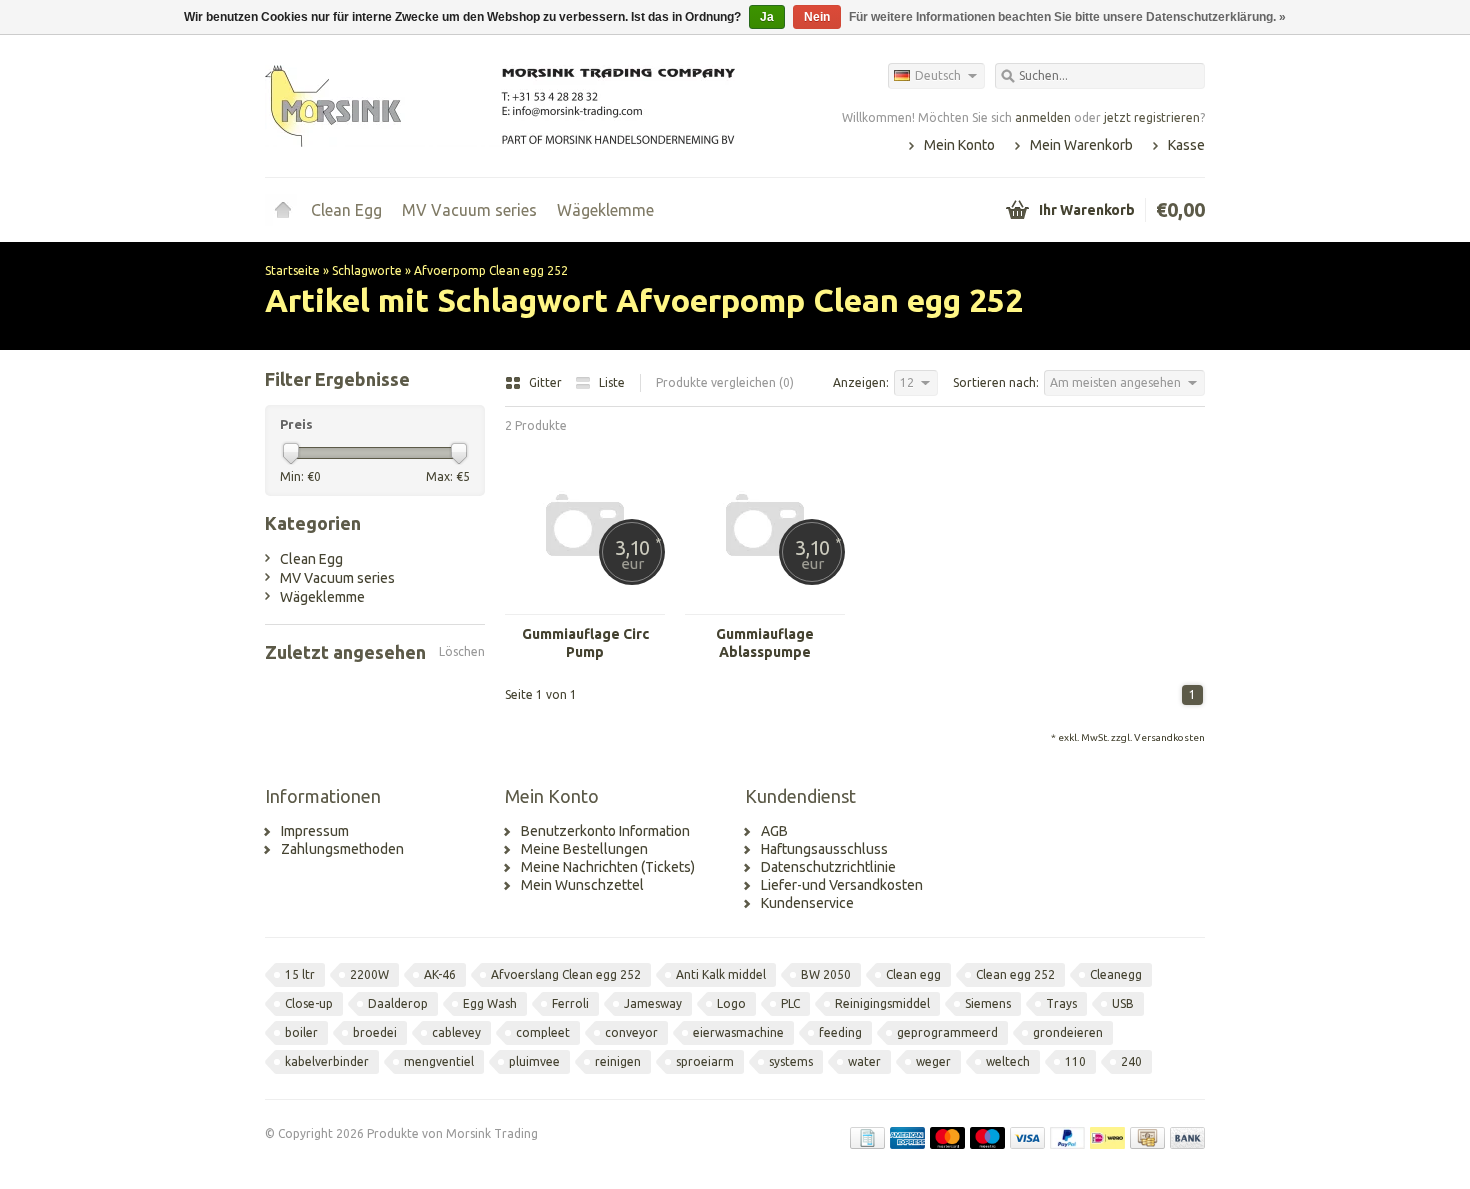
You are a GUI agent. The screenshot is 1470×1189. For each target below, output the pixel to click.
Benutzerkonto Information (605, 831)
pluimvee (534, 1061)
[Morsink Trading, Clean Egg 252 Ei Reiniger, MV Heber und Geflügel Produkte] (500, 105)
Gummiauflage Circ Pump (585, 643)
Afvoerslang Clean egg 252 (566, 974)
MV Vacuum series (469, 210)
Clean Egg (346, 210)
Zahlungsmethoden (342, 849)
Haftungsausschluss (824, 849)
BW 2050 (826, 974)
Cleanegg (1116, 974)
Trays (1061, 1003)
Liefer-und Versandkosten (842, 885)
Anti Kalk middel (721, 974)
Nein (817, 17)
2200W (369, 974)
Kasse (1186, 145)
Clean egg (913, 974)
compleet (543, 1032)
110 (1075, 1061)
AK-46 (440, 974)
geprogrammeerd (947, 1032)
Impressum (315, 831)
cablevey (456, 1032)
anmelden (1043, 117)
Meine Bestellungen (584, 849)
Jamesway (653, 1003)
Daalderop (398, 1003)
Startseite (283, 210)
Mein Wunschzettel (582, 885)
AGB (774, 831)
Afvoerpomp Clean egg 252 (491, 270)
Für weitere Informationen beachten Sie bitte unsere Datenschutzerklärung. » (1067, 17)
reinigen (618, 1061)
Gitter (547, 382)
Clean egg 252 (1015, 974)
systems (791, 1061)
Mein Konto (959, 145)
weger (933, 1061)
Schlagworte (367, 270)
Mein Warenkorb (1081, 145)
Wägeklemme (605, 210)
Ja (767, 17)
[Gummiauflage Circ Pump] (585, 605)
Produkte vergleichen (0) (725, 382)
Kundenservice (807, 903)
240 (1131, 1061)
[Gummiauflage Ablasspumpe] (765, 605)
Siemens (988, 1003)
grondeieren (1068, 1032)
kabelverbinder (327, 1061)
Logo (731, 1003)
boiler (301, 1032)
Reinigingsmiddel (882, 1003)
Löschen (462, 651)
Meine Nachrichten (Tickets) (608, 867)
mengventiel (439, 1061)
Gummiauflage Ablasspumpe (765, 643)
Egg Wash (490, 1003)
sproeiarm (705, 1061)
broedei (375, 1032)
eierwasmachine (738, 1032)
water (864, 1061)
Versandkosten (1169, 737)
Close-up (309, 1003)
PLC (790, 1003)
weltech (1008, 1061)
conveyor (631, 1032)
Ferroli (570, 1003)
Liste (612, 382)
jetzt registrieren (1152, 117)
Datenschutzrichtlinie (828, 867)
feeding (840, 1032)
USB (1123, 1003)
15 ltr (300, 974)
